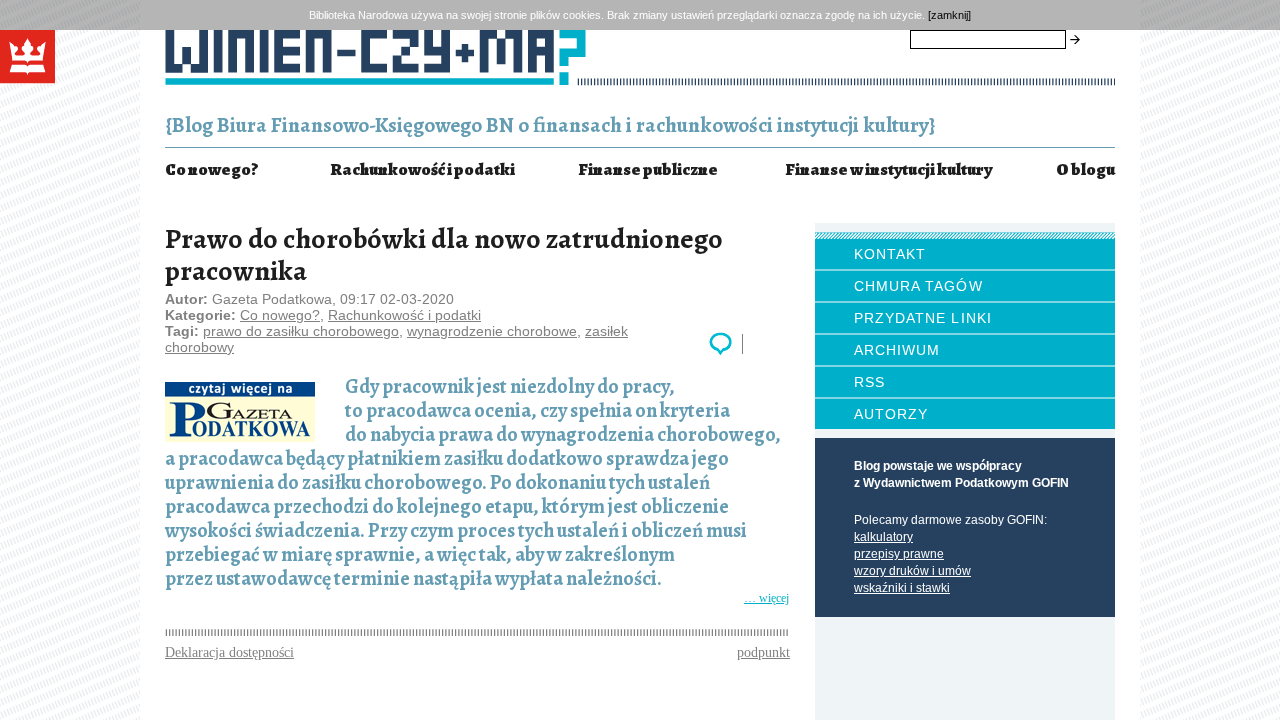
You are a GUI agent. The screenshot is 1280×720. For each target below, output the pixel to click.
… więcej (477, 598)
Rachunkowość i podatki (423, 169)
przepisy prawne (899, 554)
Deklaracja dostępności (229, 652)
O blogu (1085, 169)
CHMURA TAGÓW (918, 286)
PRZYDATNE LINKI (923, 318)
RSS (869, 382)
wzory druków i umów (912, 571)
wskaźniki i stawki (902, 588)
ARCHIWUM (897, 350)
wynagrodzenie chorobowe (492, 331)
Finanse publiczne (648, 169)
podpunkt (763, 652)
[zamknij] (949, 15)
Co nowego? (211, 169)
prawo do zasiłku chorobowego (301, 331)
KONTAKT (890, 254)
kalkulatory (883, 537)
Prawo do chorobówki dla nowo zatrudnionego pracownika (444, 255)
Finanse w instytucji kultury (889, 169)
